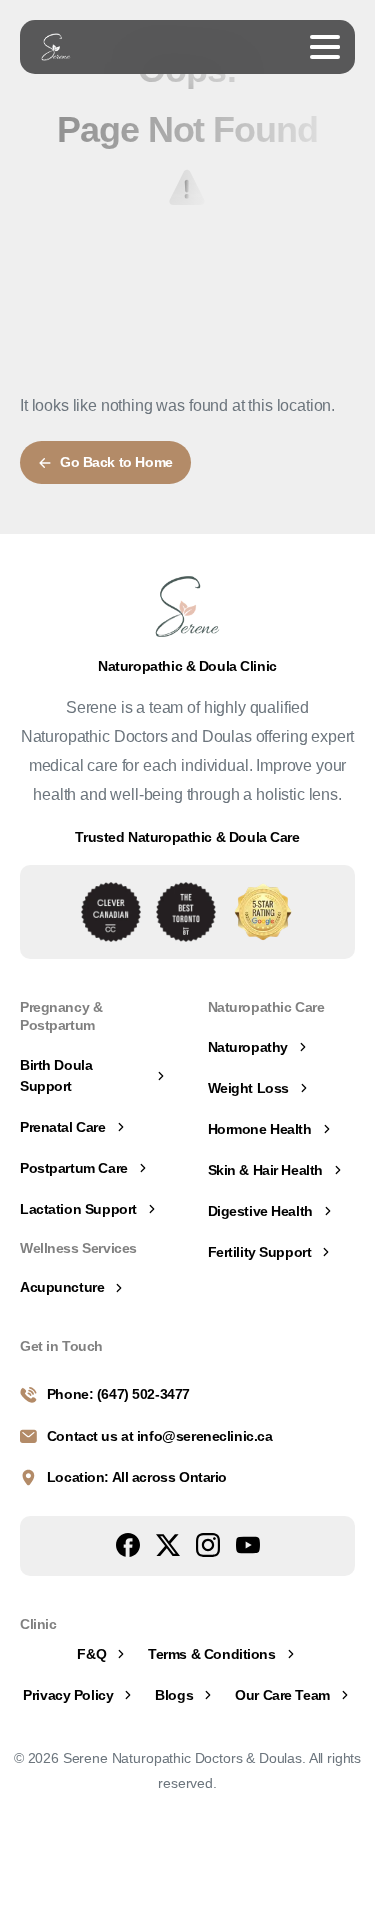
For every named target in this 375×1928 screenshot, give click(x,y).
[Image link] (111, 912)
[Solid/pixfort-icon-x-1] (168, 1544)
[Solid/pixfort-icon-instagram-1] (208, 1544)
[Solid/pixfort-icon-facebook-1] (128, 1544)
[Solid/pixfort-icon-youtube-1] (248, 1544)
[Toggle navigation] (325, 47)
